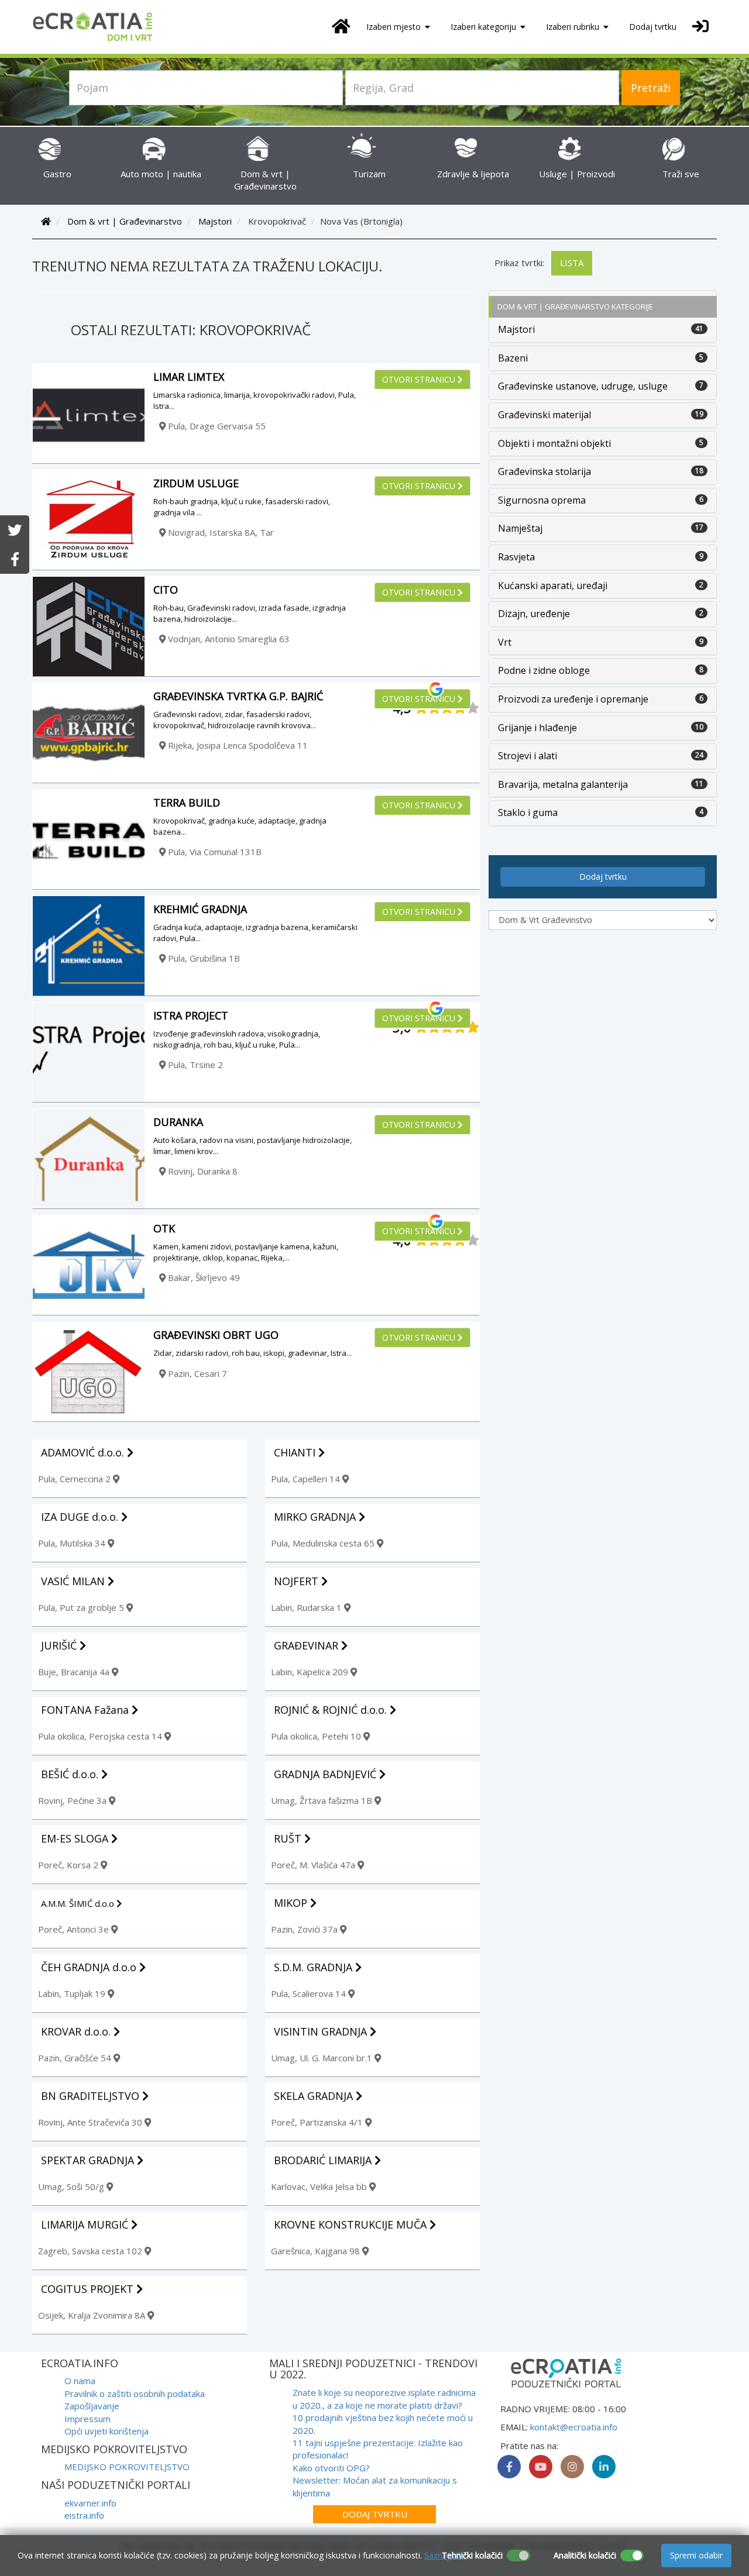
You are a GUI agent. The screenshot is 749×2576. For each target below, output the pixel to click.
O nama (80, 2381)
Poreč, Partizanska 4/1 (318, 2122)
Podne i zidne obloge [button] (544, 670)
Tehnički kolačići (472, 2555)
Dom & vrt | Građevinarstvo (265, 180)
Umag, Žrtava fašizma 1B (323, 1800)
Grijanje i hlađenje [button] (537, 728)
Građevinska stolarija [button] (544, 471)
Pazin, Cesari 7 (196, 1373)
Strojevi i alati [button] (528, 756)
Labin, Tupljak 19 (73, 1993)
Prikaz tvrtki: (519, 263)
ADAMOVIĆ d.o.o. (84, 1452)
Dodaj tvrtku (653, 27)
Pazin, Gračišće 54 (76, 2058)
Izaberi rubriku (574, 27)
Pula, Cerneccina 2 (75, 1479)
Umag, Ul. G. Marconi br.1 (323, 2058)
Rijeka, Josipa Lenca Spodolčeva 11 (237, 745)
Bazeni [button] (513, 358)
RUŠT (289, 1838)
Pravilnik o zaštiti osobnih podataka (135, 2394)
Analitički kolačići (585, 2555)
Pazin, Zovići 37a (305, 1929)
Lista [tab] (572, 263)
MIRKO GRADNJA (316, 1517)
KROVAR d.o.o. (77, 2031)
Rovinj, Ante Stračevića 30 (91, 2122)
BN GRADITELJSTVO (92, 2096)
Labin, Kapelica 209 (311, 1672)
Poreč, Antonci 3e (75, 1929)
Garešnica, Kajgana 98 (317, 2251)
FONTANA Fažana (86, 1710)
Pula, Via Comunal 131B (214, 852)
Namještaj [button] (520, 528)
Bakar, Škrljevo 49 (203, 1277)
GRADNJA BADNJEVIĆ (327, 1774)
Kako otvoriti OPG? (331, 2468)
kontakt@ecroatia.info (574, 2427)
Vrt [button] (505, 642)
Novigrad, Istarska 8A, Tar (220, 532)
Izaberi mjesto (395, 27)
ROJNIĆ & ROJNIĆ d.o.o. (332, 1710)
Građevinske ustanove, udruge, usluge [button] (583, 386)
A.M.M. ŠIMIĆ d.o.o (79, 1903)
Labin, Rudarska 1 (307, 1607)
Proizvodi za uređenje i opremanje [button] (573, 699)
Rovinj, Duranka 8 (202, 1171)
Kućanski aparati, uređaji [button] (553, 586)
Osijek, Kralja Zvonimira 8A (93, 2315)
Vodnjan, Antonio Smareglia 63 (228, 639)
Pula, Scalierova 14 (310, 1993)
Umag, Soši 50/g (72, 2186)
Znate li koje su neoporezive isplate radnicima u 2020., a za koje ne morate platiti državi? (384, 2398)
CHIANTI (296, 1452)
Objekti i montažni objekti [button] (554, 443)
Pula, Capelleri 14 (307, 1479)
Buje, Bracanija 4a (75, 1672)
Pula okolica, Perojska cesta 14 (101, 1736)
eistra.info (84, 2515)
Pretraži (651, 88)
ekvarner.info (90, 2503)
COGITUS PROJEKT (89, 2289)
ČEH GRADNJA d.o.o (90, 1967)
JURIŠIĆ (60, 1645)
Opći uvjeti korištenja (106, 2431)
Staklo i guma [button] (528, 812)
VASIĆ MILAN (74, 1581)
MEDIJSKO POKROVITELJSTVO (127, 2467)
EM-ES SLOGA (76, 1838)
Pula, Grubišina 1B (203, 958)
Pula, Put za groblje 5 (82, 1607)
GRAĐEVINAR (307, 1645)
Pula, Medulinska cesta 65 (324, 1543)
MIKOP (292, 1903)
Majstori (215, 221)
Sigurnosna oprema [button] (542, 500)
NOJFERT (298, 1581)
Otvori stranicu (420, 379)
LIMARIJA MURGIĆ (86, 2224)
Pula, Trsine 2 (194, 1065)
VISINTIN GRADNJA (322, 2031)
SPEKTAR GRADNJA (89, 2160)
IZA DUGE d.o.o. (81, 1517)
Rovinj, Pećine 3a (73, 1800)
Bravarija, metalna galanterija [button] (563, 784)
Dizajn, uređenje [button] (534, 614)
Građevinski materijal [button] (544, 415)
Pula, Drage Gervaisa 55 (216, 426)
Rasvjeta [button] (516, 557)
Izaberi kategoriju (485, 27)
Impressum (87, 2419)
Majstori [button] (516, 329)
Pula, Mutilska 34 (73, 1543)
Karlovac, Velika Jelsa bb (320, 2186)
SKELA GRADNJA (315, 2096)
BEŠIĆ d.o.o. (71, 1774)
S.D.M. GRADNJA (315, 1967)
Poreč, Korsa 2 (69, 1865)
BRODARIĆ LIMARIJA (324, 2160)
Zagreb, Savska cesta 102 (91, 2251)
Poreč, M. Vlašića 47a (314, 1865)
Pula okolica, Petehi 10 (317, 1736)
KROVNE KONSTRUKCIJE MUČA (352, 2224)
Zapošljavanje (92, 2406)
